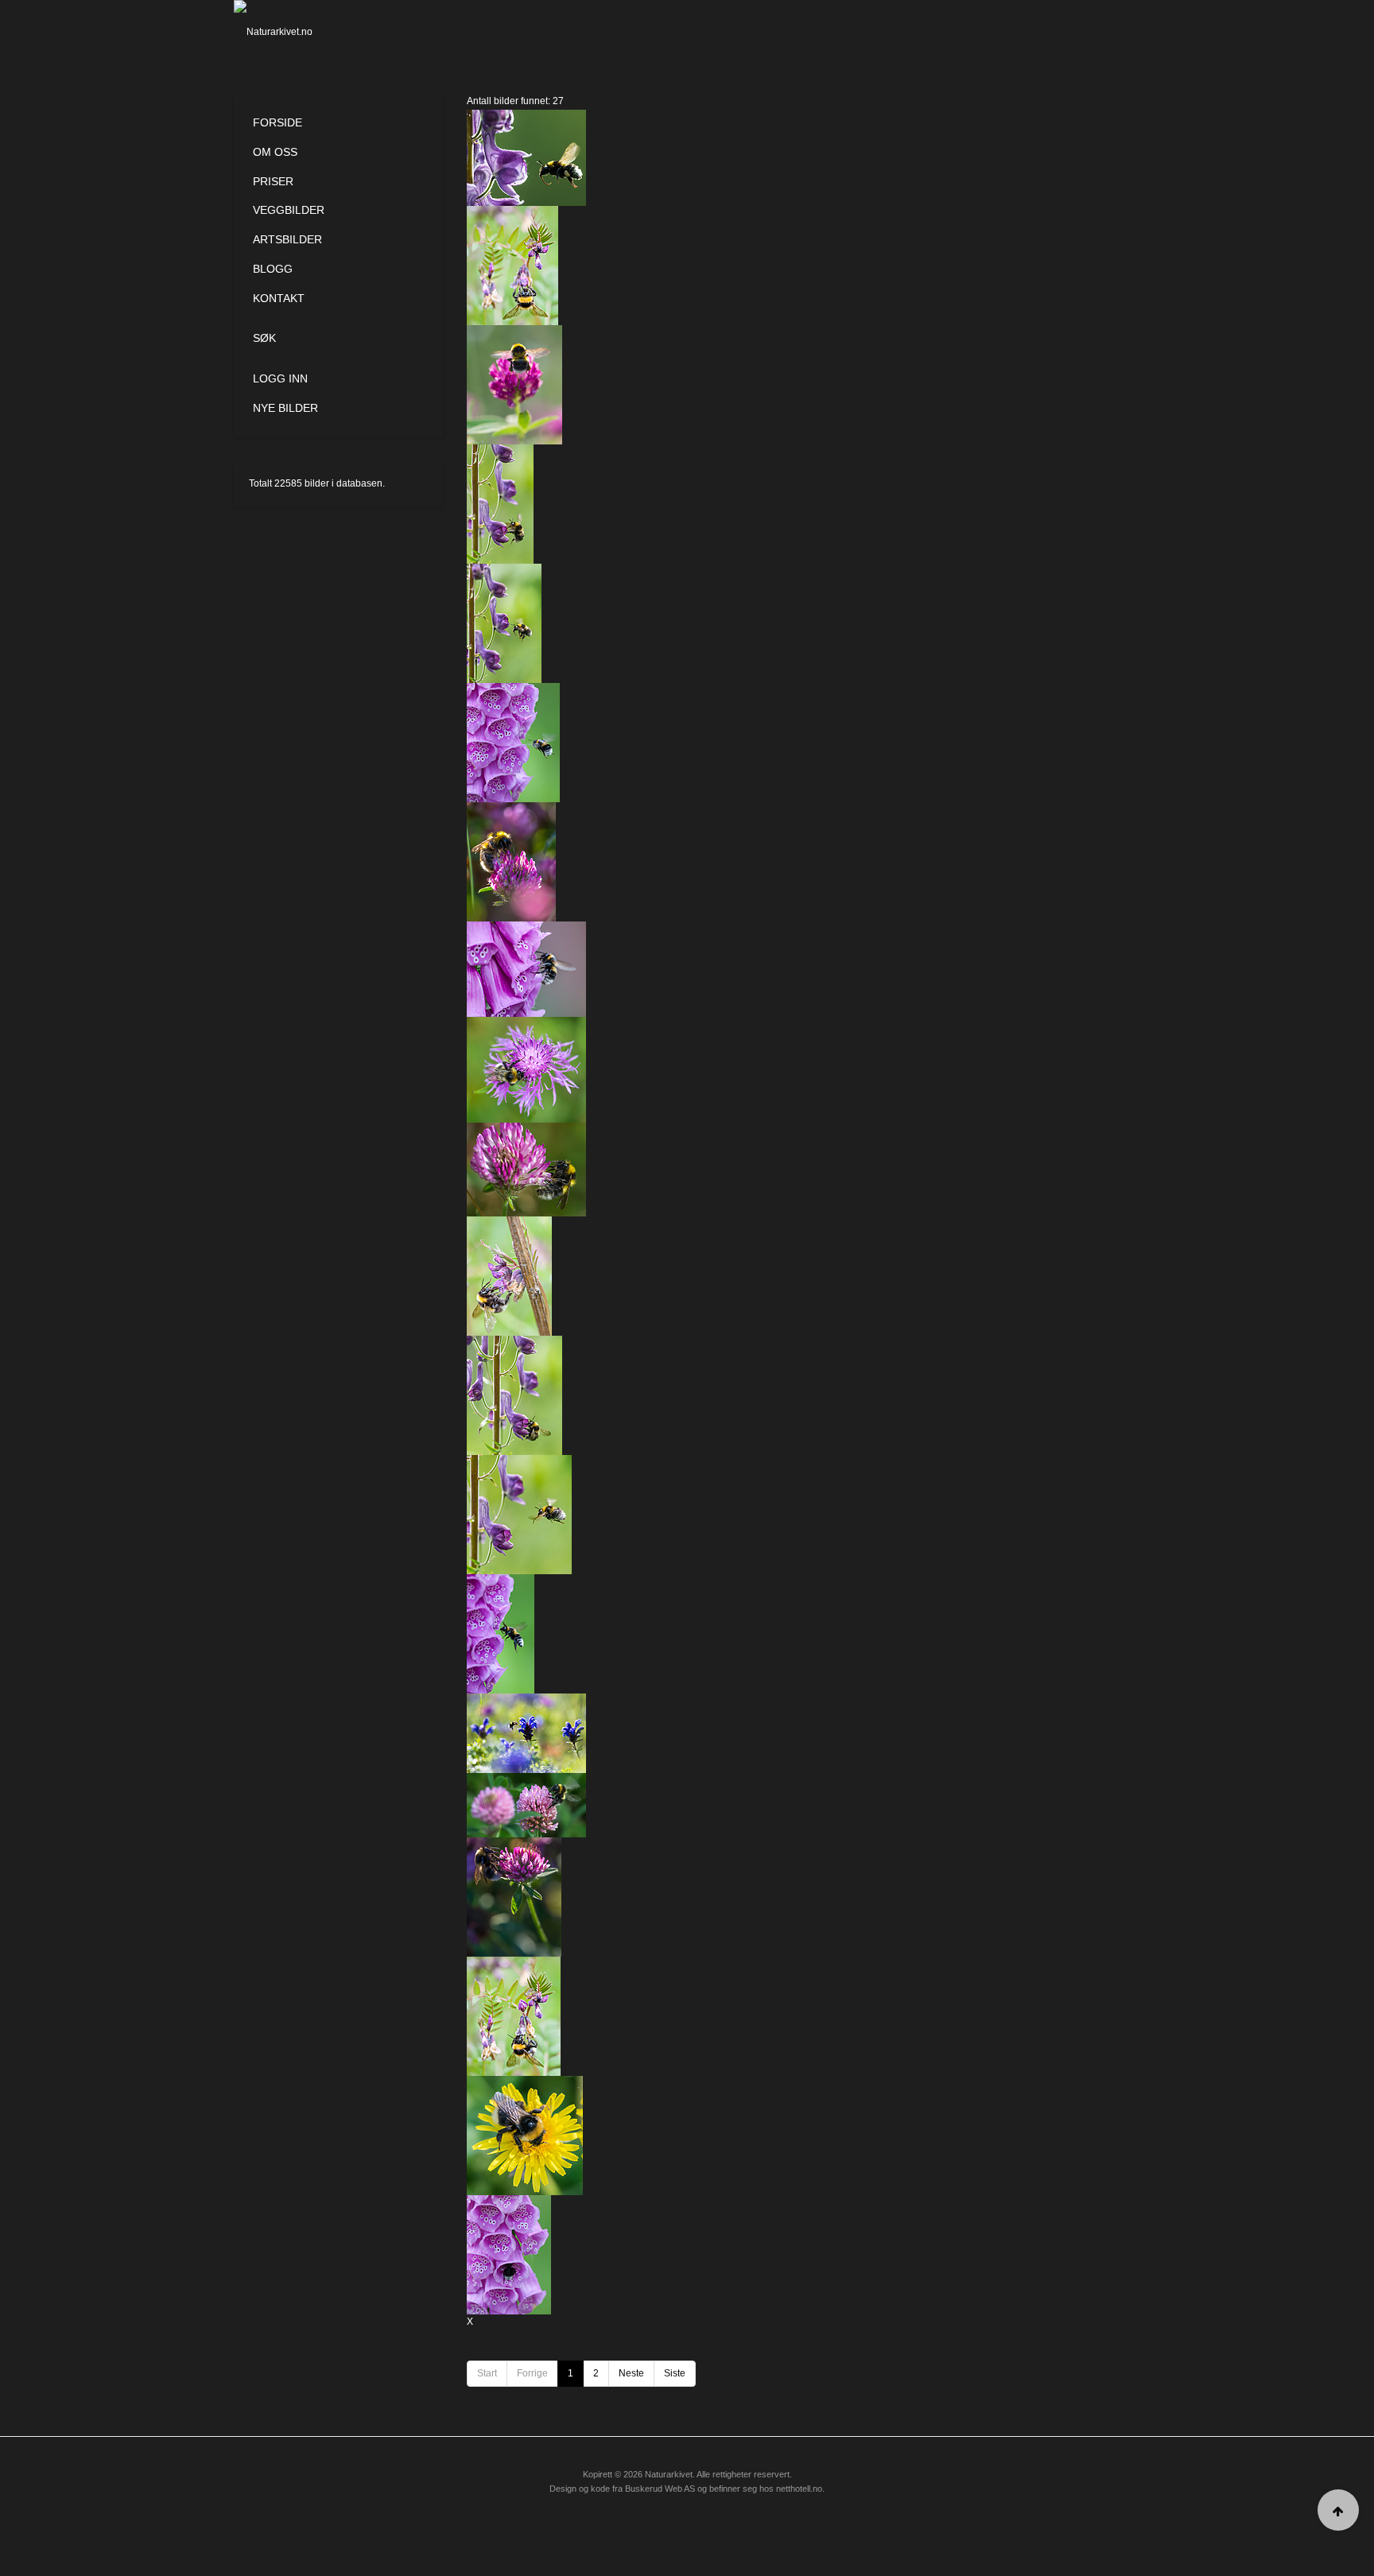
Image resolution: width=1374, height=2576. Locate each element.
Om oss (275, 152)
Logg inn (280, 378)
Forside (278, 122)
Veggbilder (289, 210)
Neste (631, 2373)
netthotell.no (799, 2489)
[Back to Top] (1338, 2510)
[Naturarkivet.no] (299, 32)
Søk (264, 338)
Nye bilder (285, 408)
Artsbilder (287, 239)
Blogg (273, 269)
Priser (273, 181)
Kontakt (279, 298)
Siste (675, 2373)
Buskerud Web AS (660, 2489)
